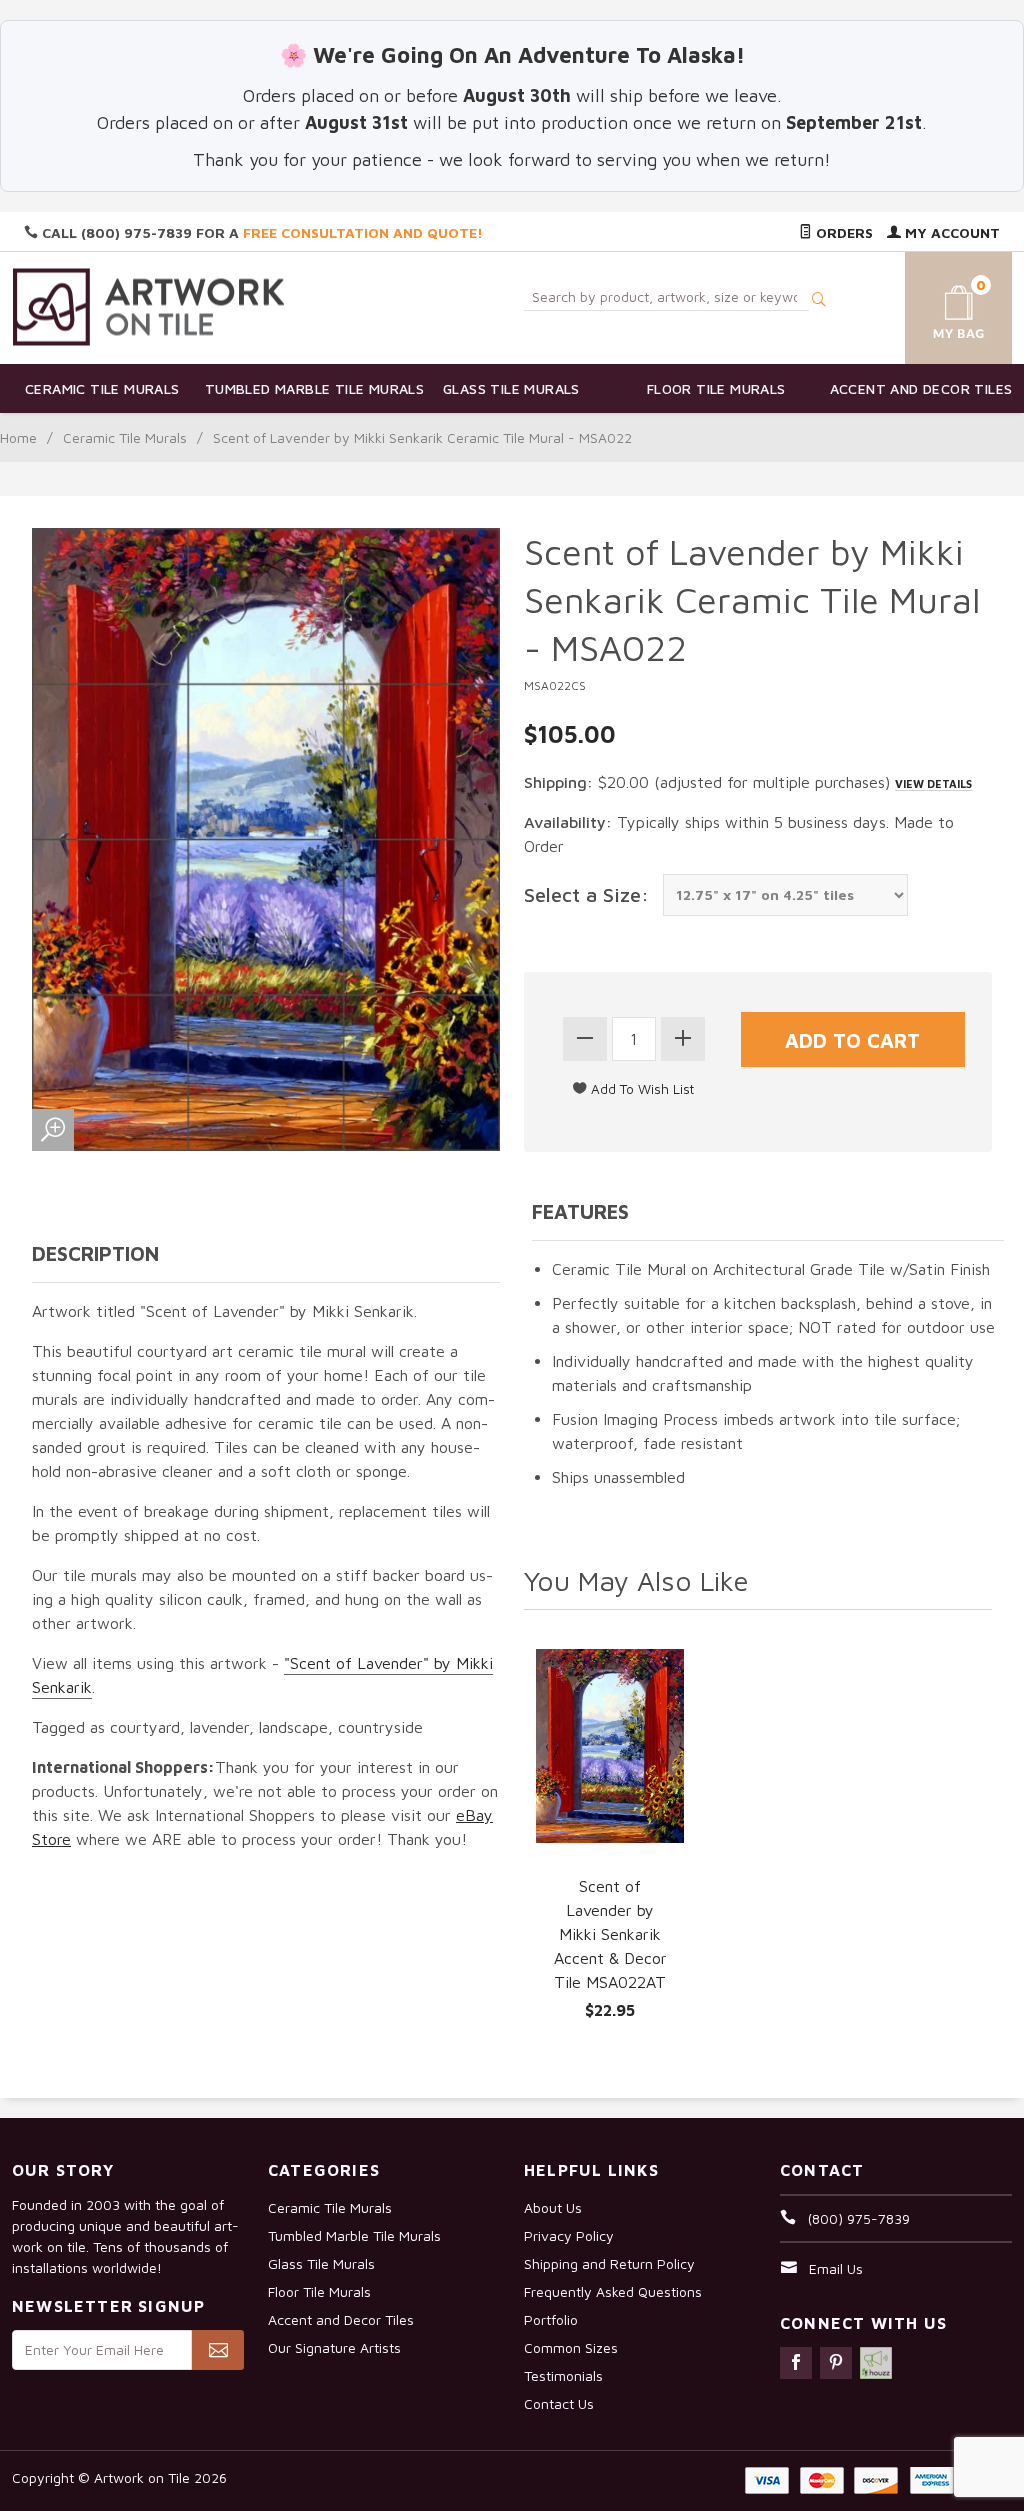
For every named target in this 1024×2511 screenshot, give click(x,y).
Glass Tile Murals (511, 388)
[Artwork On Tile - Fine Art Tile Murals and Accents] (149, 306)
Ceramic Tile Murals (102, 388)
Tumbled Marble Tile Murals (307, 388)
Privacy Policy (569, 2235)
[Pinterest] (836, 2363)
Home (18, 437)
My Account (950, 232)
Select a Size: (586, 894)
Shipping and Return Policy (609, 2263)
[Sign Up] (218, 2350)
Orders (842, 232)
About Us (553, 2207)
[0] (943, 304)
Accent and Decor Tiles (921, 388)
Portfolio (551, 2319)
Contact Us (559, 2403)
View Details (933, 783)
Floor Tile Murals (716, 388)
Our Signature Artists (334, 2347)
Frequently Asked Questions (613, 2291)
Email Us (836, 2268)
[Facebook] (796, 2363)
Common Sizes (571, 2347)
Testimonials (563, 2375)
